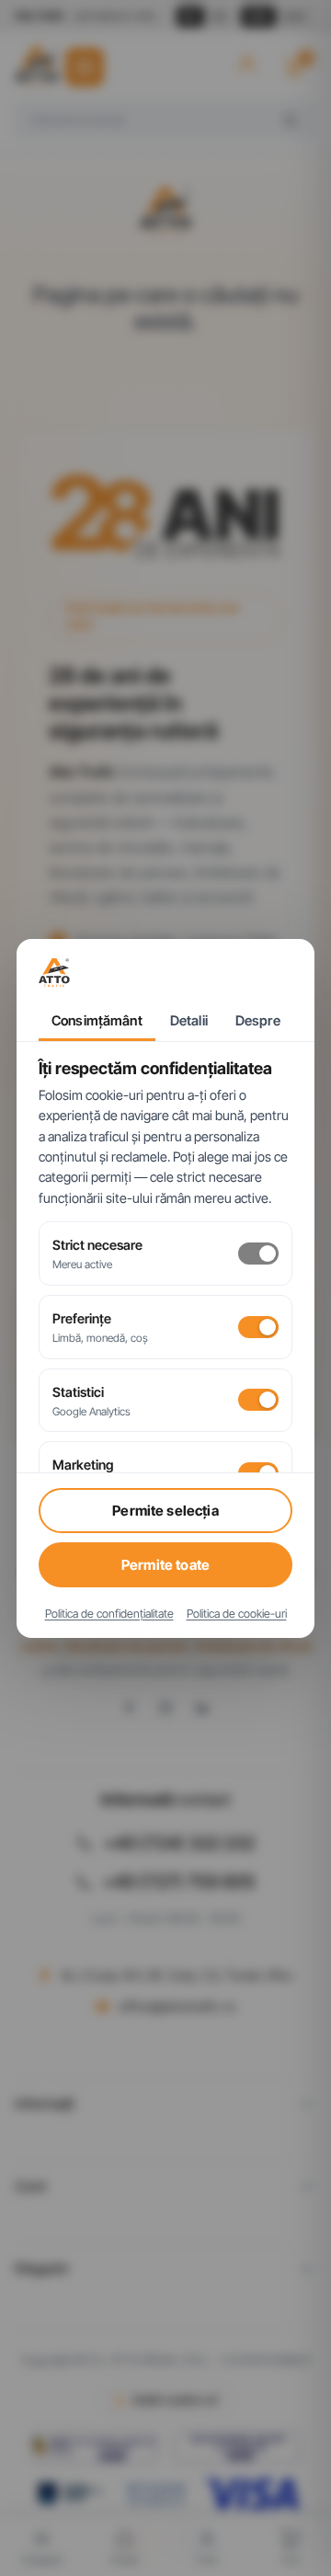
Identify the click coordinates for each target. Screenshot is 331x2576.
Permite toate (165, 1565)
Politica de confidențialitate (109, 1614)
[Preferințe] (258, 1327)
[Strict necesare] (258, 1254)
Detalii (189, 1021)
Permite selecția (165, 1511)
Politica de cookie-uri (237, 1614)
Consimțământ (97, 1021)
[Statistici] (258, 1400)
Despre (258, 1021)
